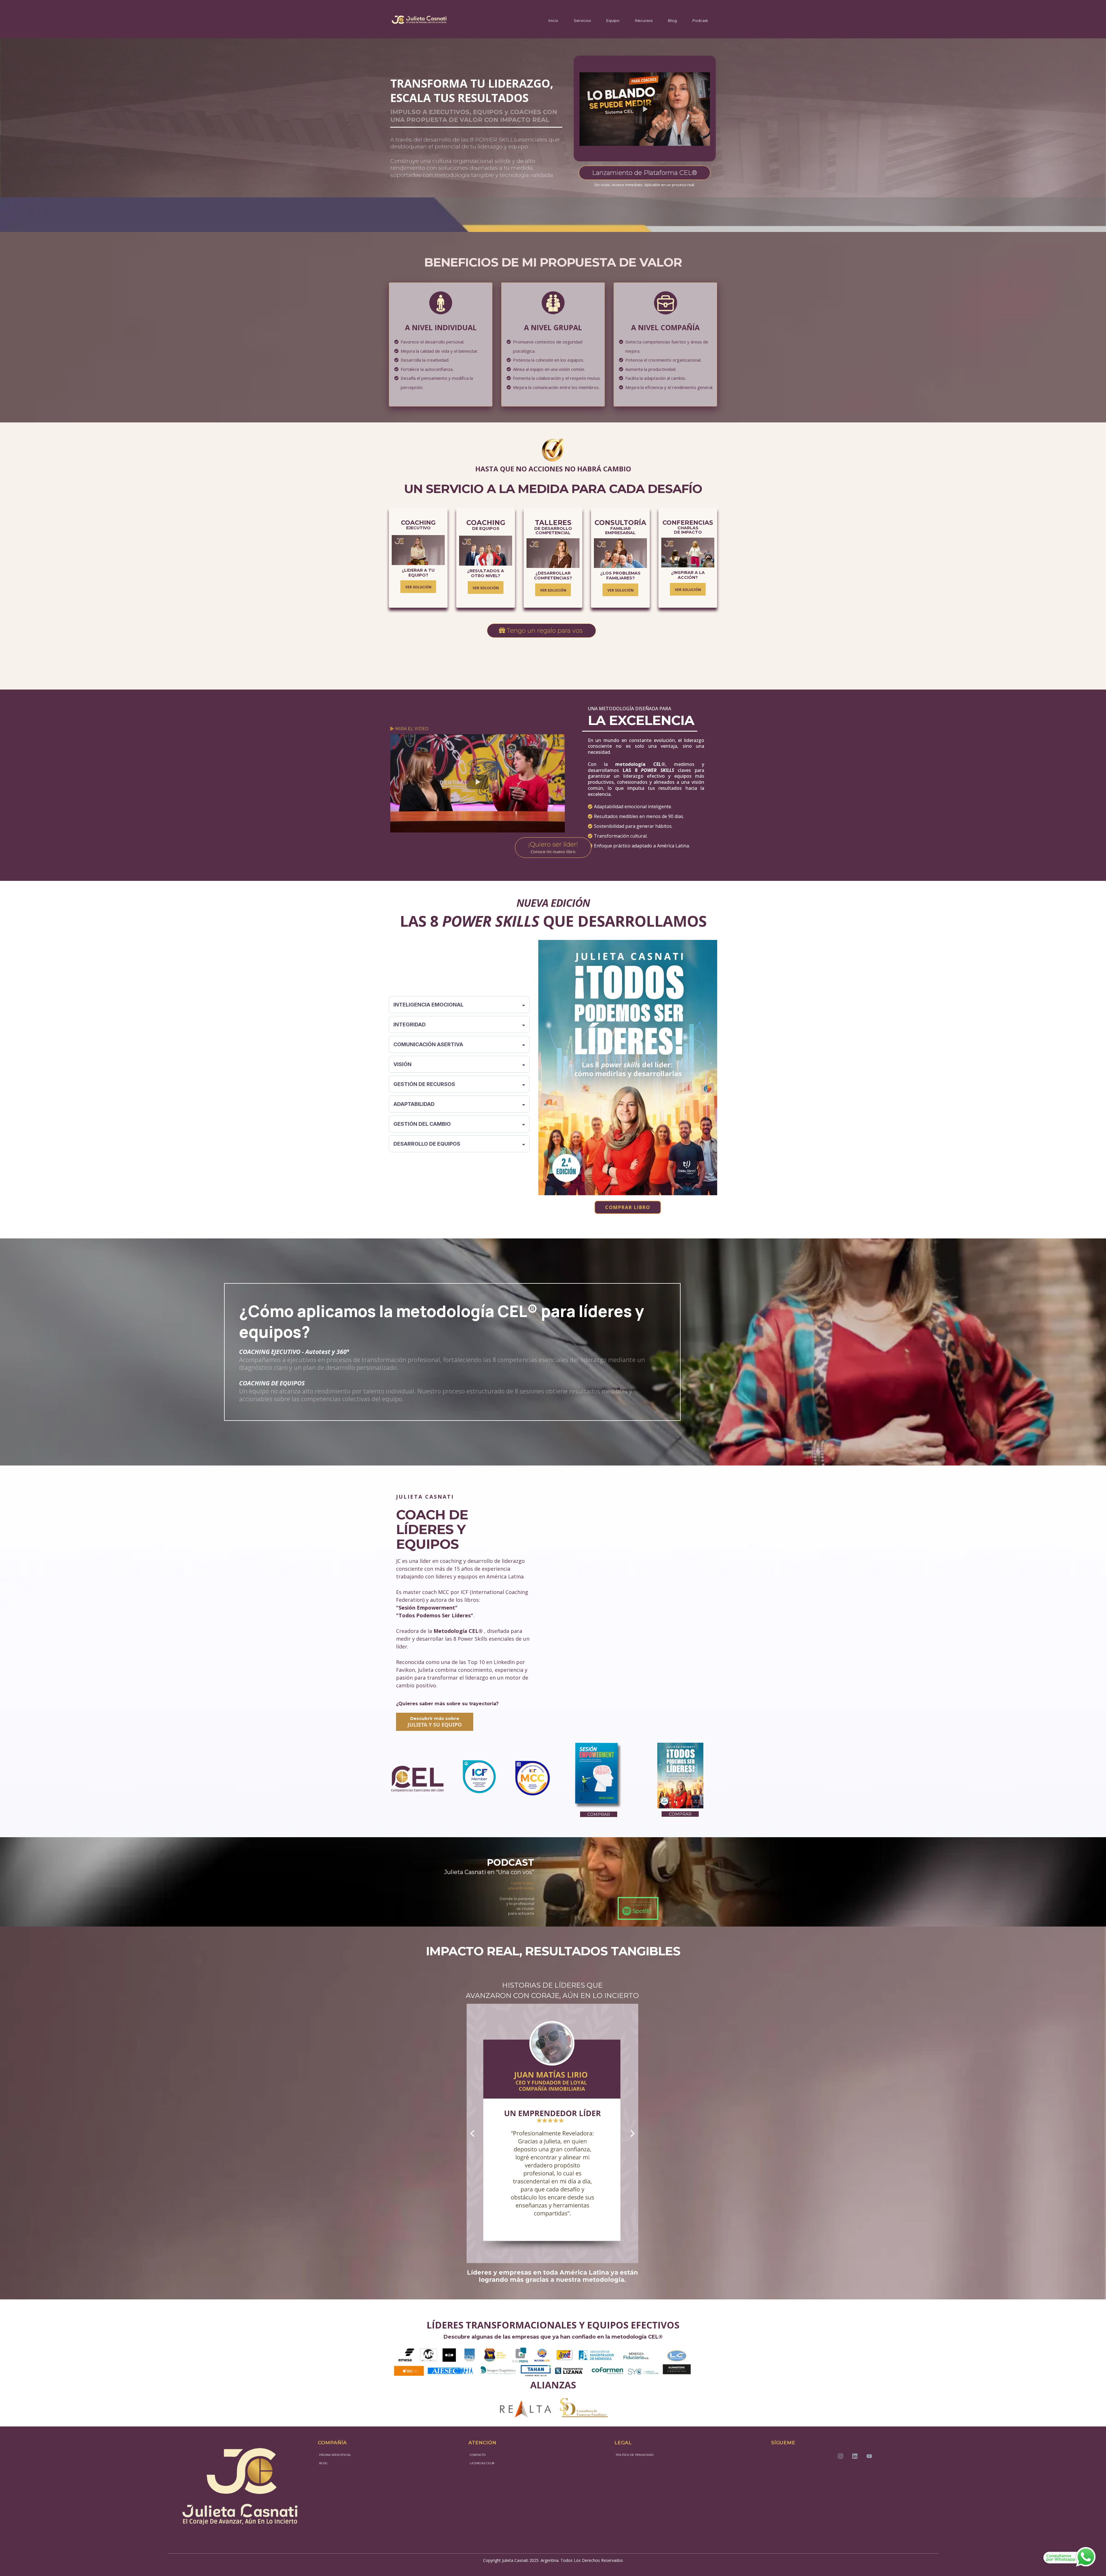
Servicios (582, 20)
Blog (672, 20)
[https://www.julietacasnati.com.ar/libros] (628, 1068)
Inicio (553, 20)
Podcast (700, 20)
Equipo (613, 20)
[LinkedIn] (855, 2456)
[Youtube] (869, 2456)
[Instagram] (840, 2456)
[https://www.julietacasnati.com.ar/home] (419, 21)
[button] (1070, 2557)
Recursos (644, 20)
